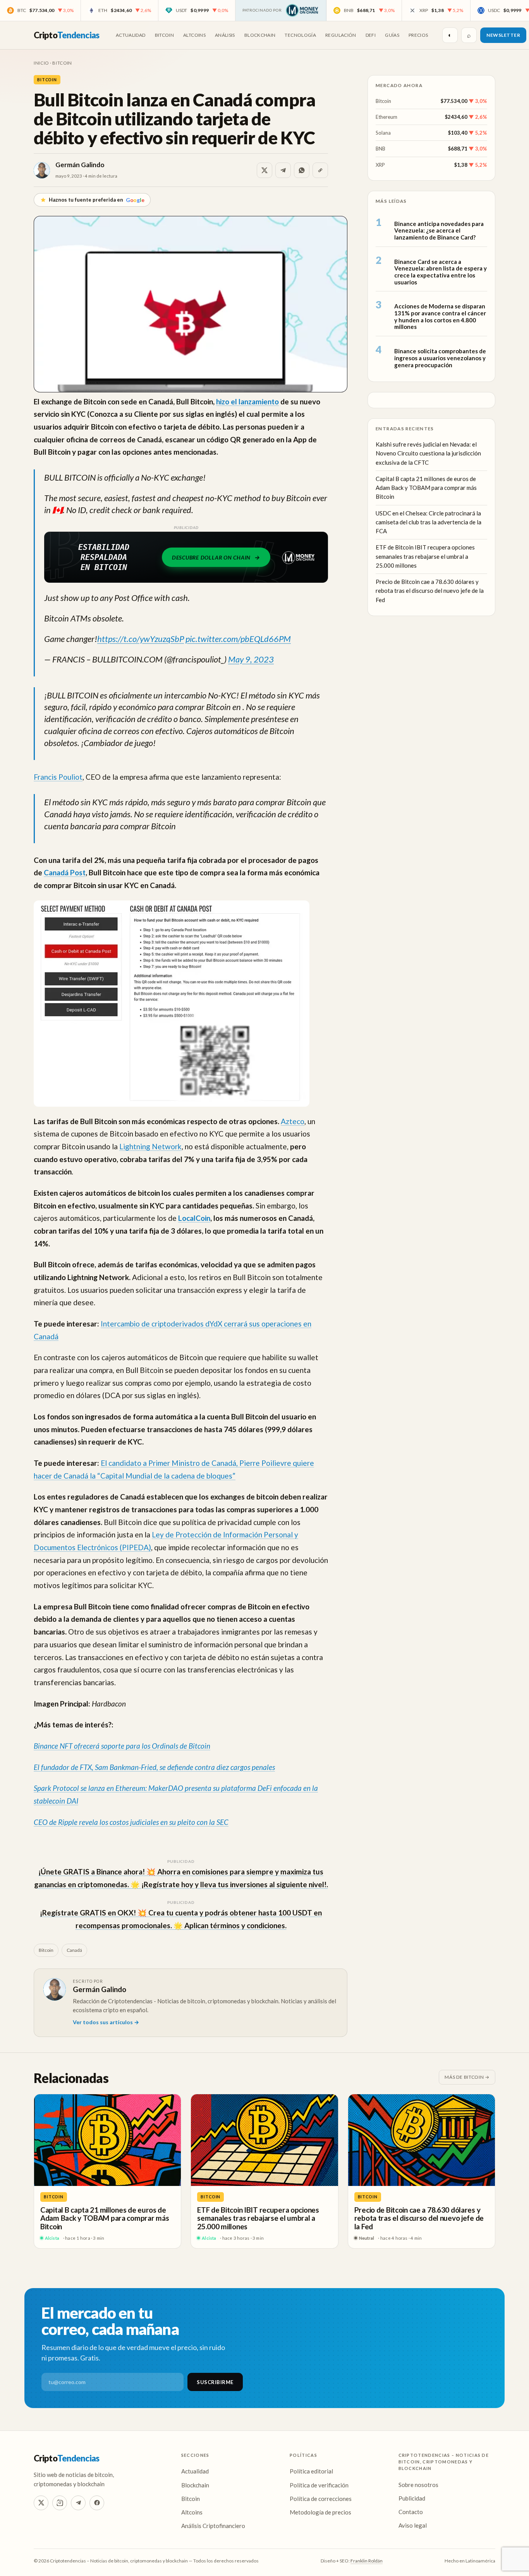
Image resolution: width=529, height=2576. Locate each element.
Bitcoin (165, 35)
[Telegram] (78, 2503)
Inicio (41, 63)
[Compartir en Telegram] (283, 170)
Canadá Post (65, 872)
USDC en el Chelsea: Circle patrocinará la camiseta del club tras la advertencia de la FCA (429, 522)
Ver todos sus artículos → (106, 2022)
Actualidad (131, 35)
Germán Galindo (80, 165)
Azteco (293, 1121)
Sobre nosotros (418, 2485)
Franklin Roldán (367, 2561)
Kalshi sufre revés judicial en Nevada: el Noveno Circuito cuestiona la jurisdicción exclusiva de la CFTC (428, 453)
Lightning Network (150, 1146)
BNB (380, 149)
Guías (392, 35)
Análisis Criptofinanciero (213, 2526)
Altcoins (194, 35)
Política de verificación (319, 2485)
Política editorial (311, 2471)
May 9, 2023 (251, 659)
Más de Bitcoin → (467, 2077)
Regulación (341, 35)
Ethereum (386, 117)
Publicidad (412, 2498)
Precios (418, 35)
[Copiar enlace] (320, 170)
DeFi (371, 35)
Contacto (411, 2512)
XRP (380, 164)
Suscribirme (215, 2382)
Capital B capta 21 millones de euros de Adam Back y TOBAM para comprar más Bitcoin (426, 488)
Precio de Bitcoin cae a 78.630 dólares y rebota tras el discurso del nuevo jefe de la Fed (430, 591)
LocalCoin (194, 1218)
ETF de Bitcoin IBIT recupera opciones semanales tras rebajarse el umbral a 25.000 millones (425, 556)
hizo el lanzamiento (247, 401)
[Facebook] (97, 2503)
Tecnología (300, 35)
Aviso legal (413, 2525)
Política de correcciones (321, 2499)
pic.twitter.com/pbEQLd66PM (238, 639)
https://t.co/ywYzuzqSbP (141, 639)
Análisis (225, 35)
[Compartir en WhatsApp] (302, 170)
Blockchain (260, 35)
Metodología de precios (320, 2512)
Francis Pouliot (58, 777)
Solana (383, 133)
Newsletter (503, 35)
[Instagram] (60, 2503)
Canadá (74, 1950)
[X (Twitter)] (41, 2503)
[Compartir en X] (264, 170)
